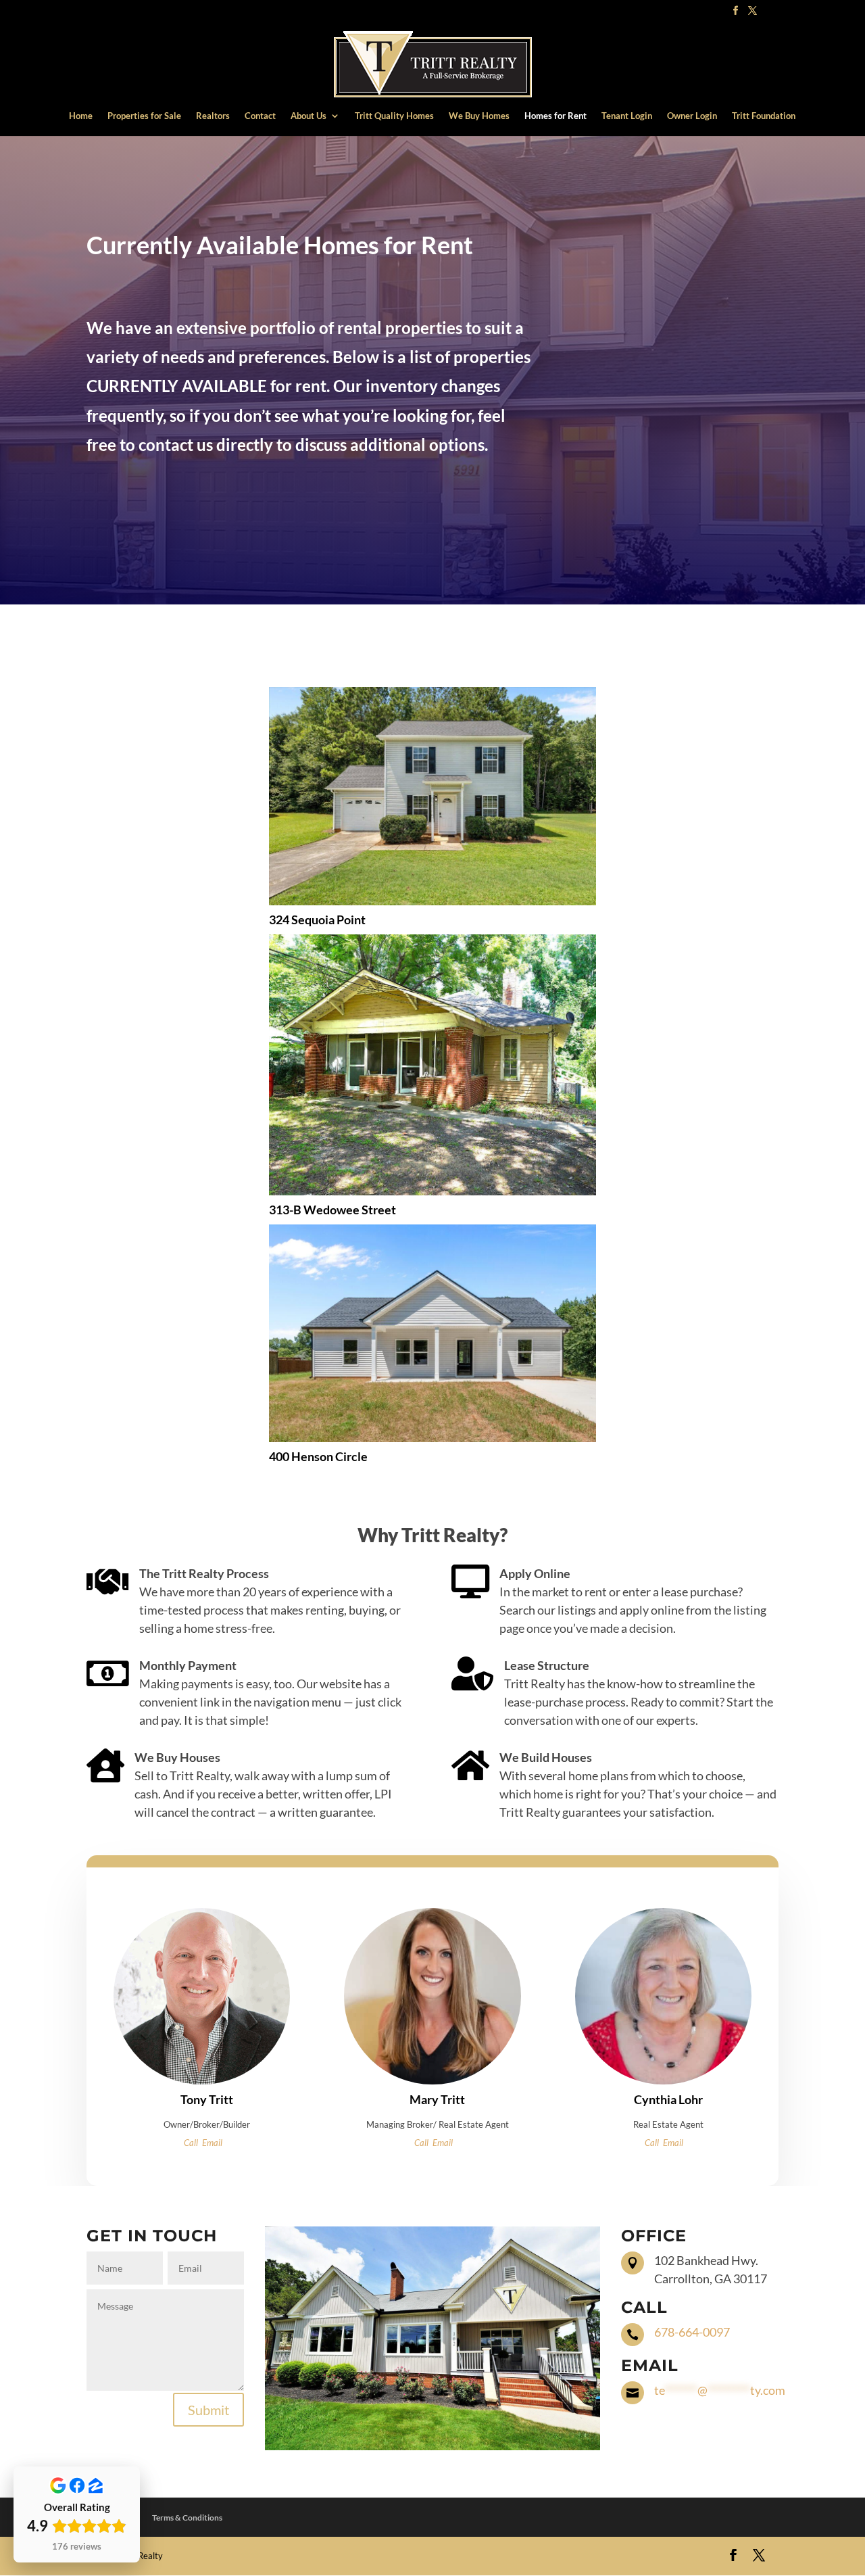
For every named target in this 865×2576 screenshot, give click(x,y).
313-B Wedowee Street (332, 1210)
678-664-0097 (692, 2332)
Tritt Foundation (764, 116)
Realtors (213, 116)
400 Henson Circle (318, 1456)
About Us (308, 116)
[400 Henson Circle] (432, 1333)
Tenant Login (627, 116)
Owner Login (692, 116)
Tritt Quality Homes (394, 116)
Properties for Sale (144, 116)
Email (212, 2143)
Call (191, 2143)
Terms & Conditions (187, 2518)
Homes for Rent (555, 116)
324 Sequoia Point (317, 920)
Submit (208, 2410)
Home (81, 116)
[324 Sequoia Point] (432, 796)
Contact (260, 116)
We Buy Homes (479, 116)
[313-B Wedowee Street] (432, 1065)
